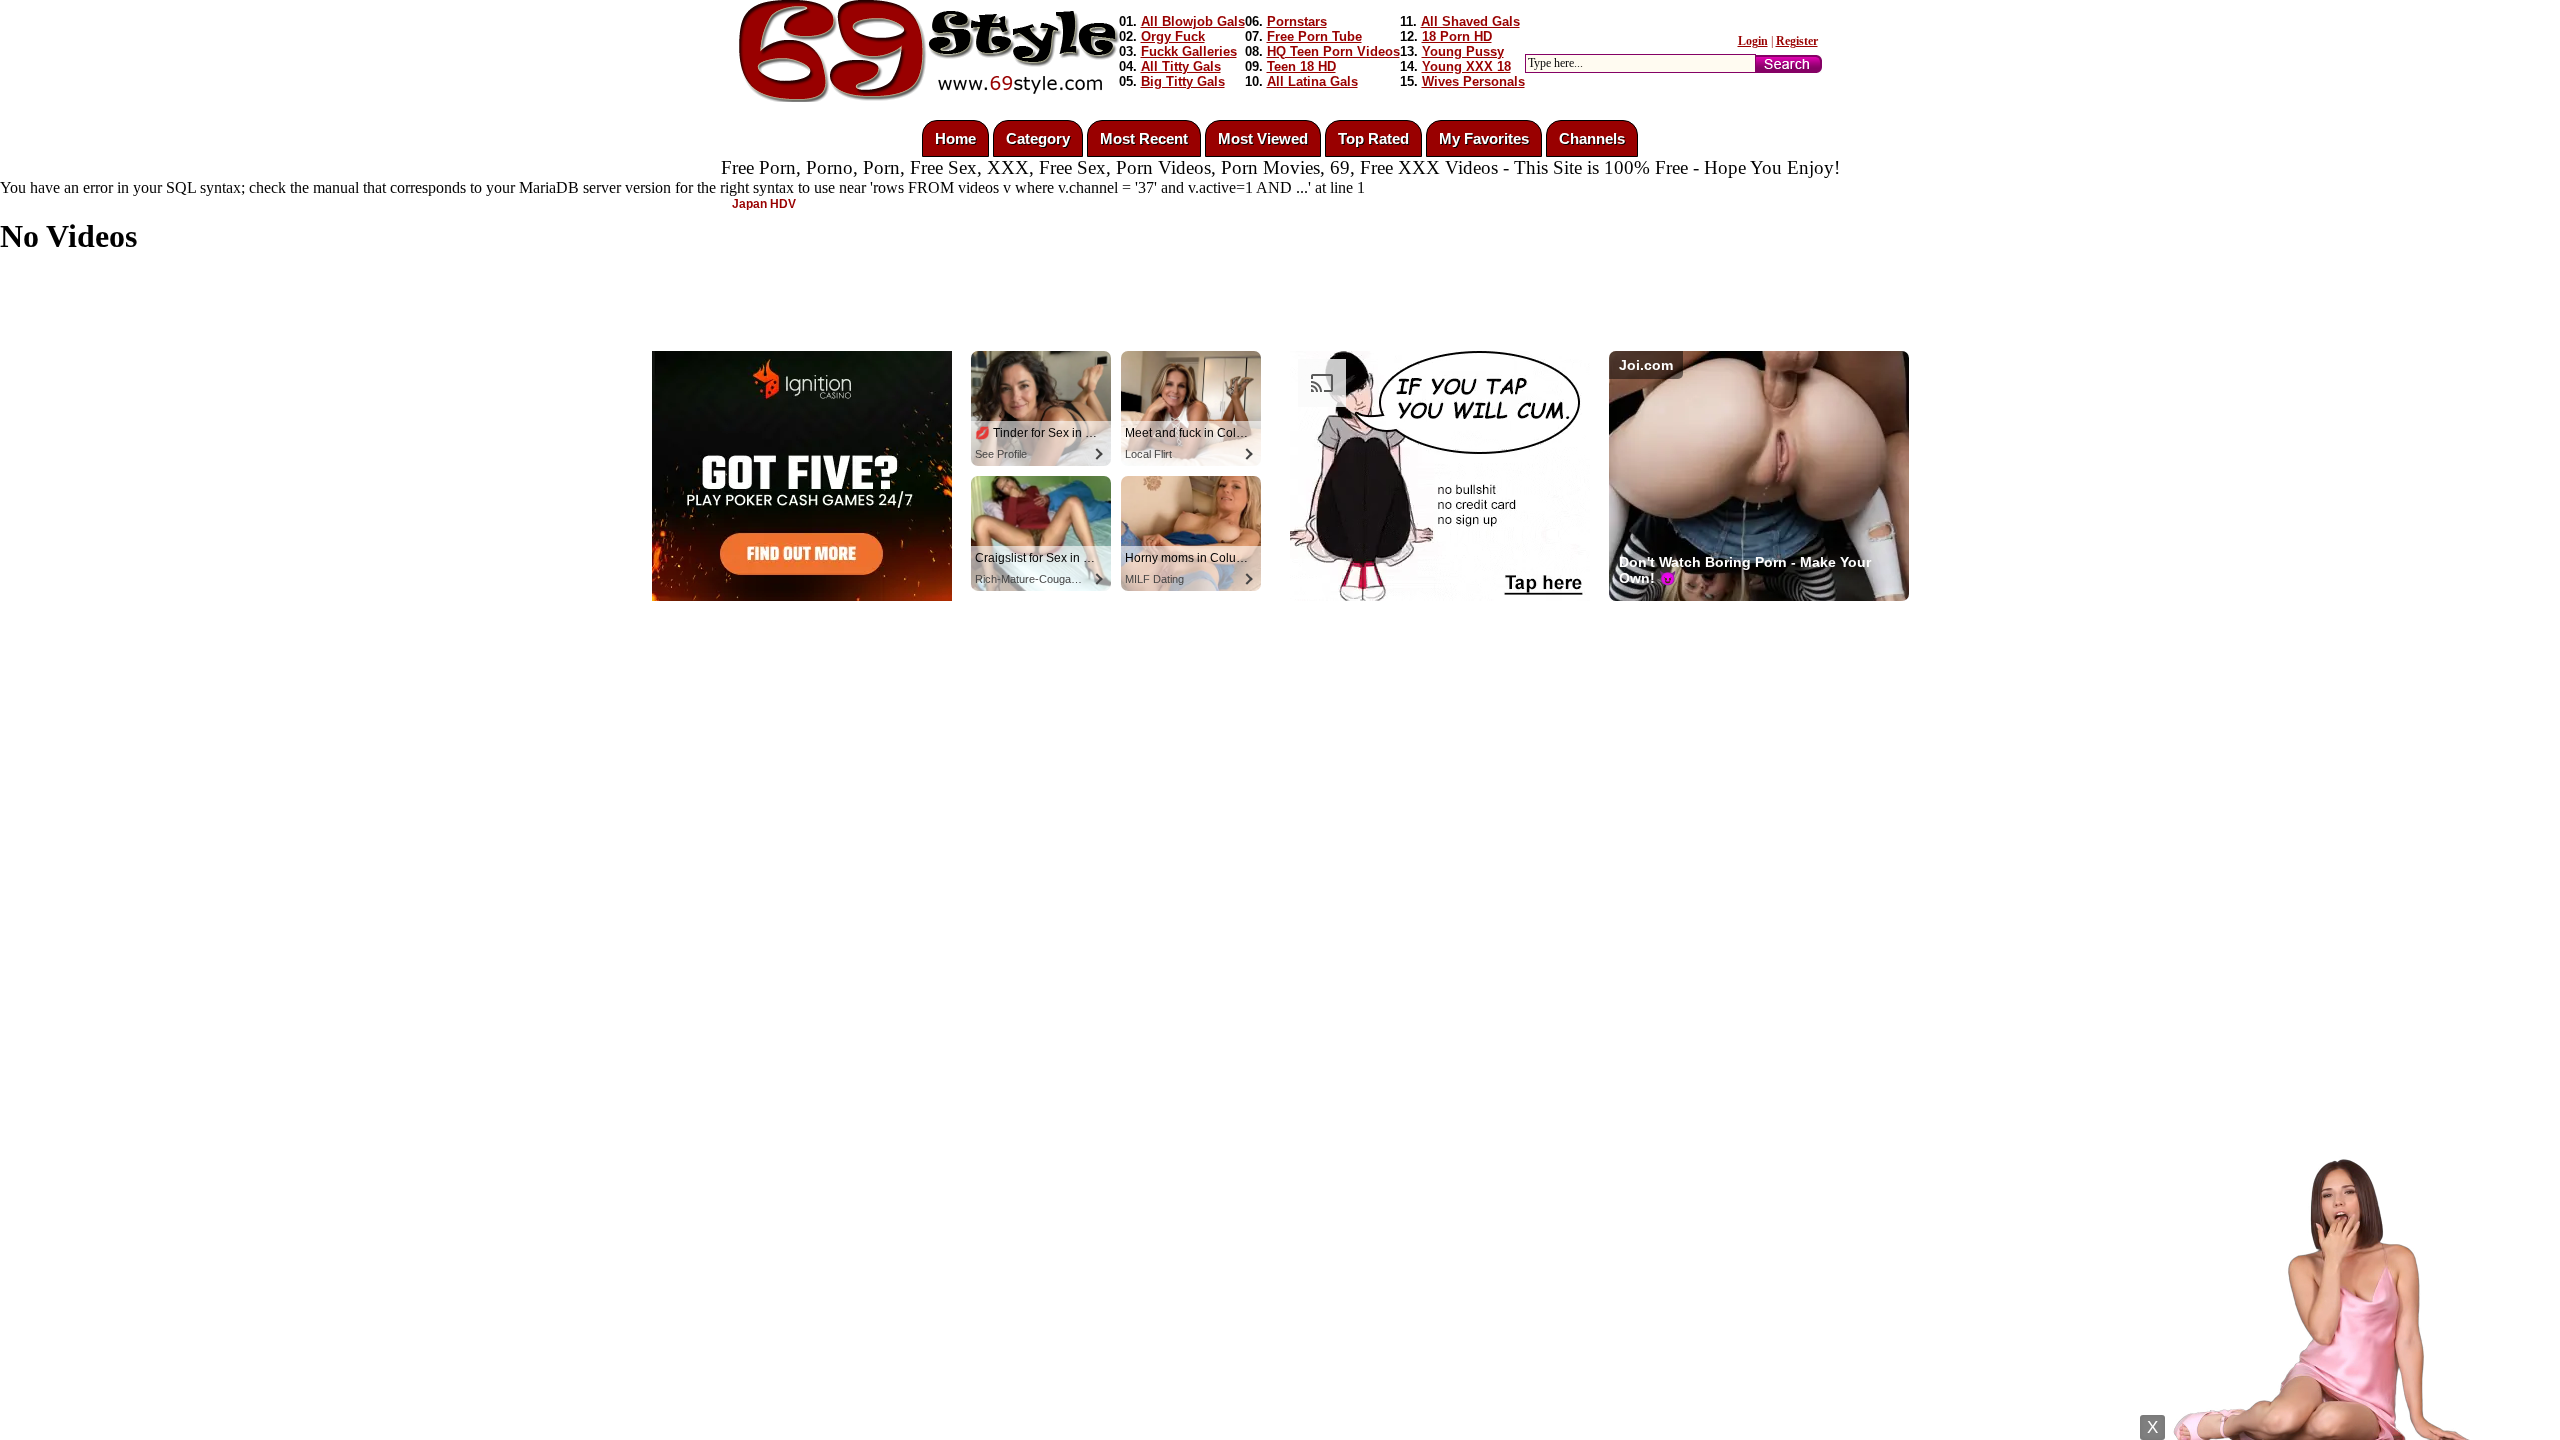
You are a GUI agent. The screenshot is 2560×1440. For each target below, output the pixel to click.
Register (1797, 41)
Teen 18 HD (1301, 66)
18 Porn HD (1457, 36)
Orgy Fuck (1173, 36)
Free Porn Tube (1314, 36)
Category (1038, 138)
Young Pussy (1463, 51)
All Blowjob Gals (1193, 21)
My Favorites (1484, 138)
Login (1753, 41)
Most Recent (1144, 138)
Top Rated (1373, 138)
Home (955, 138)
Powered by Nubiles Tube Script (1260, 655)
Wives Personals (1473, 81)
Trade (1370, 655)
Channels (1592, 138)
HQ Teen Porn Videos (1333, 51)
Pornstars (1297, 21)
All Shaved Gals (1470, 21)
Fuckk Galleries (1189, 51)
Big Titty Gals (1183, 81)
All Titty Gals (1181, 66)
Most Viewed (1263, 138)
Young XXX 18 (1466, 66)
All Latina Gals (1312, 81)
